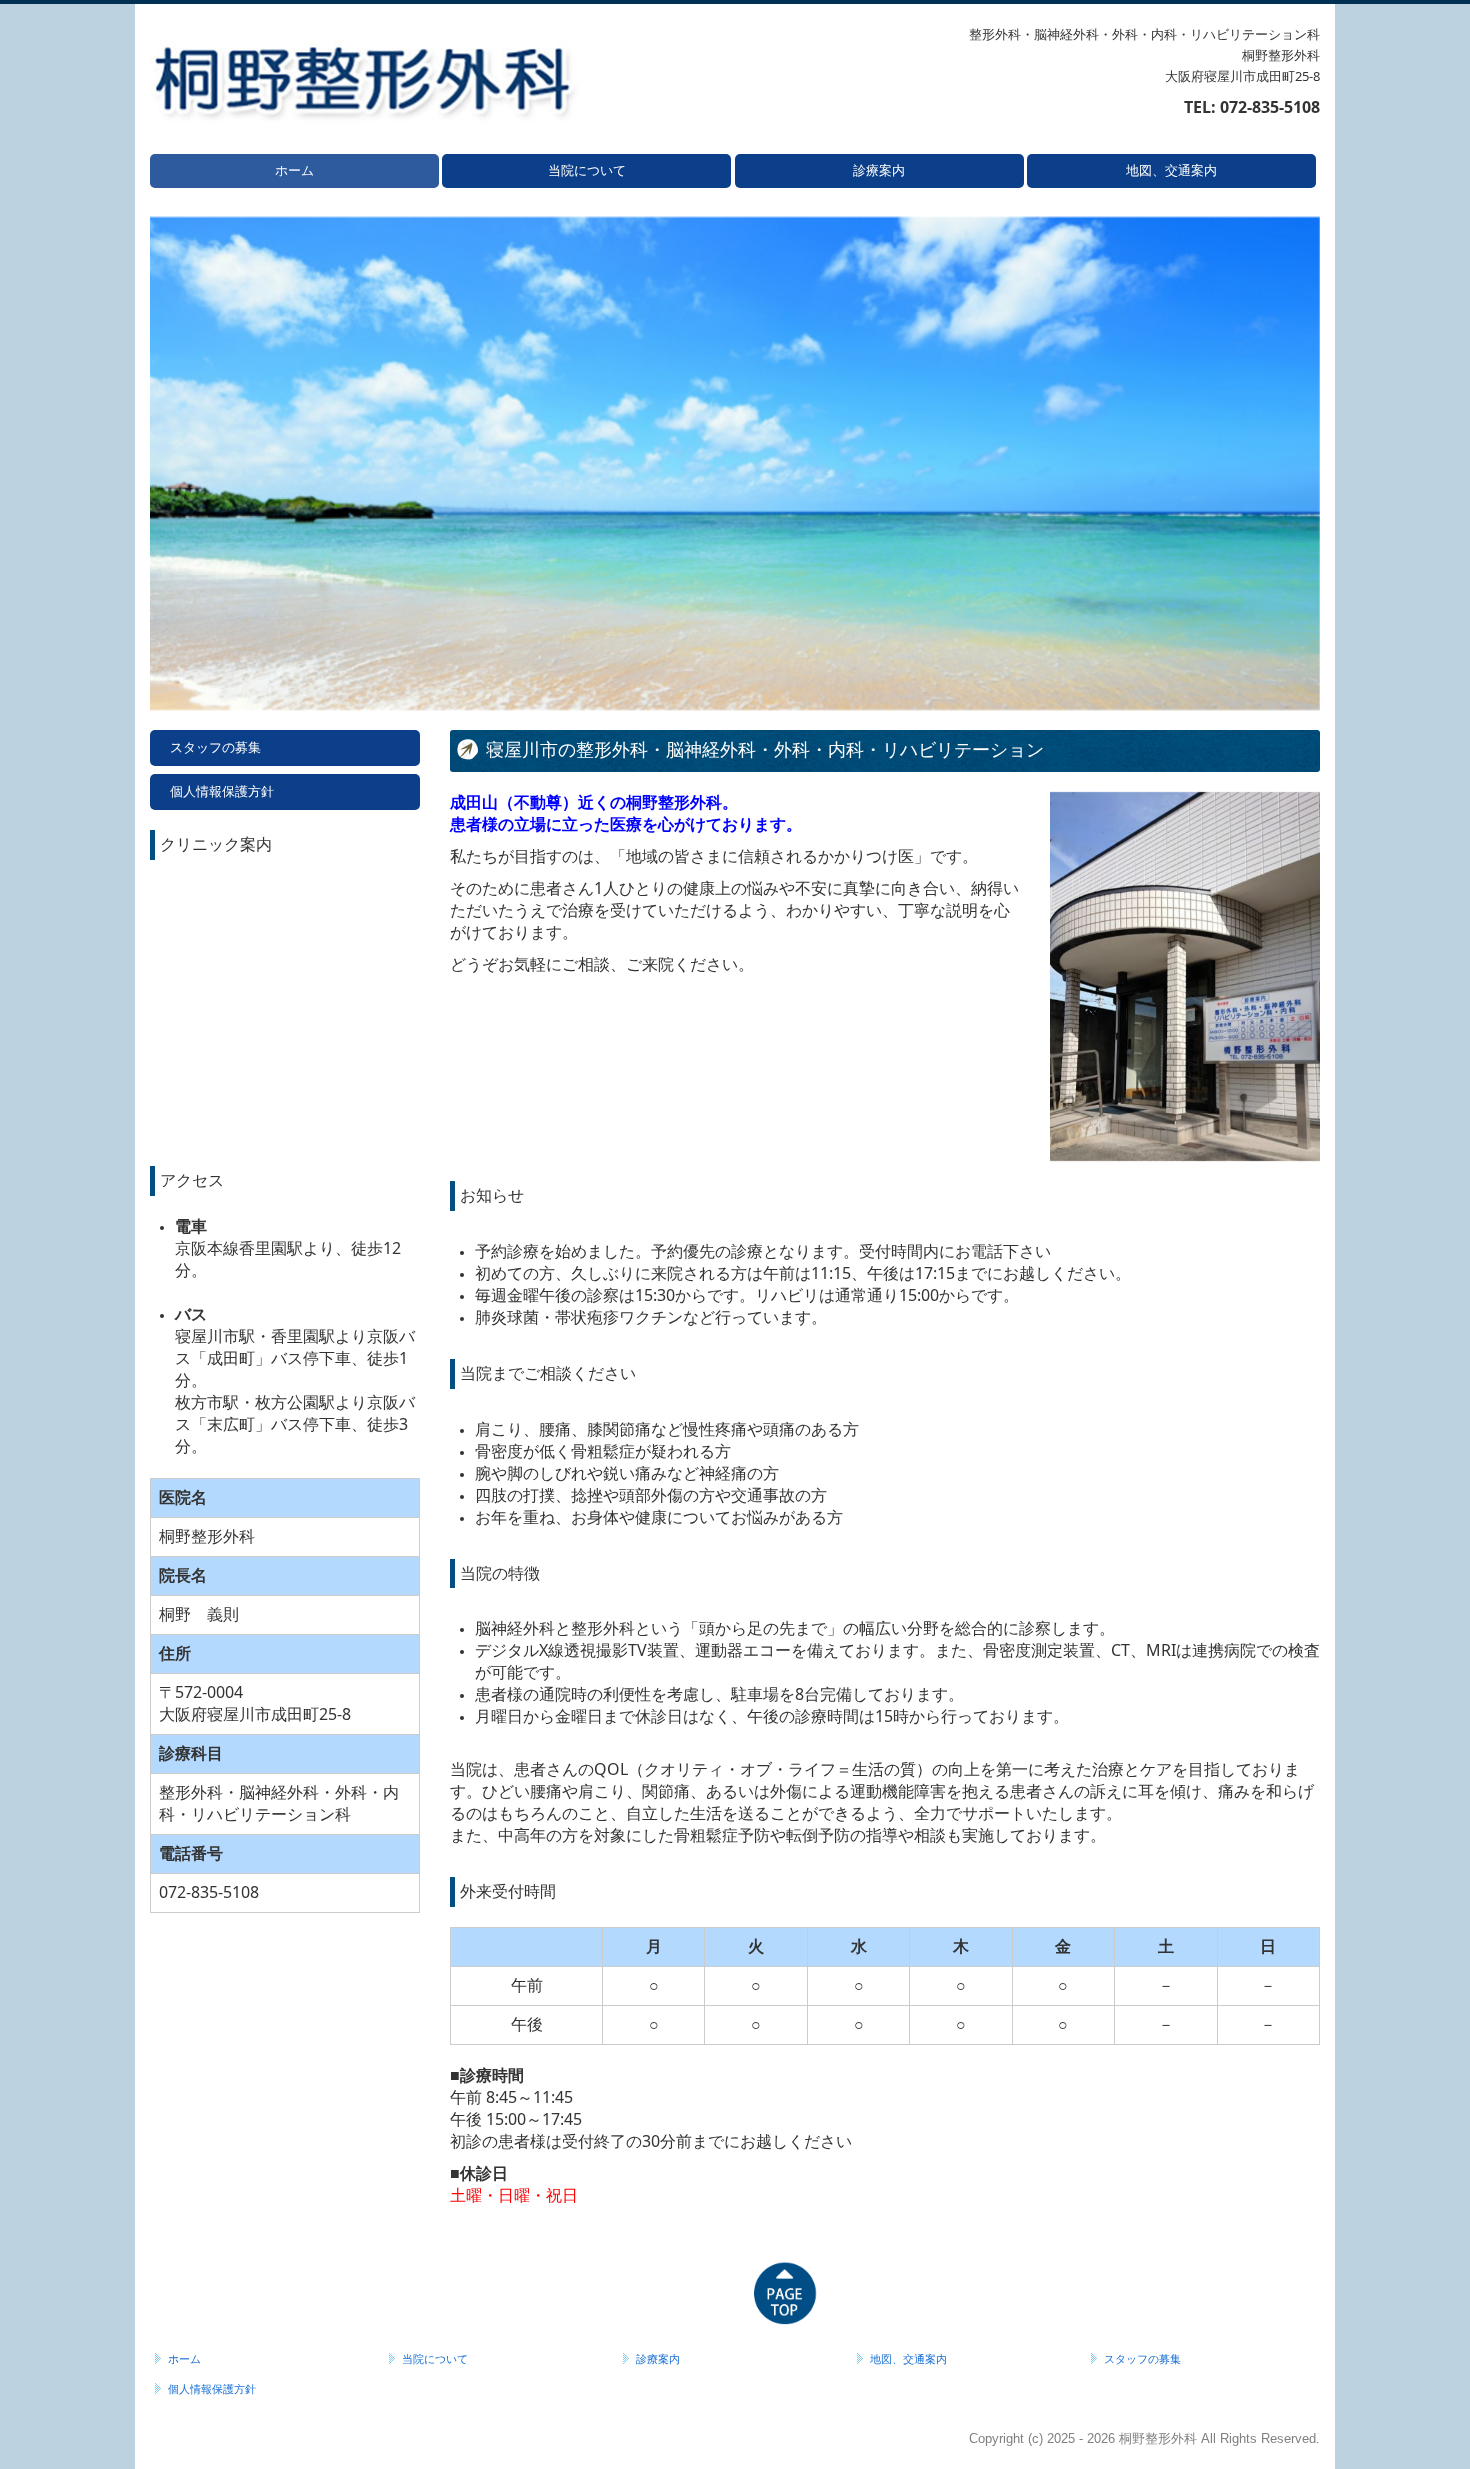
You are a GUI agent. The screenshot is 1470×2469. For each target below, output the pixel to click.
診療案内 (879, 170)
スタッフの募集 (215, 747)
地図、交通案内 (1171, 170)
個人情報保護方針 (222, 791)
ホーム (294, 170)
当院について (587, 170)
